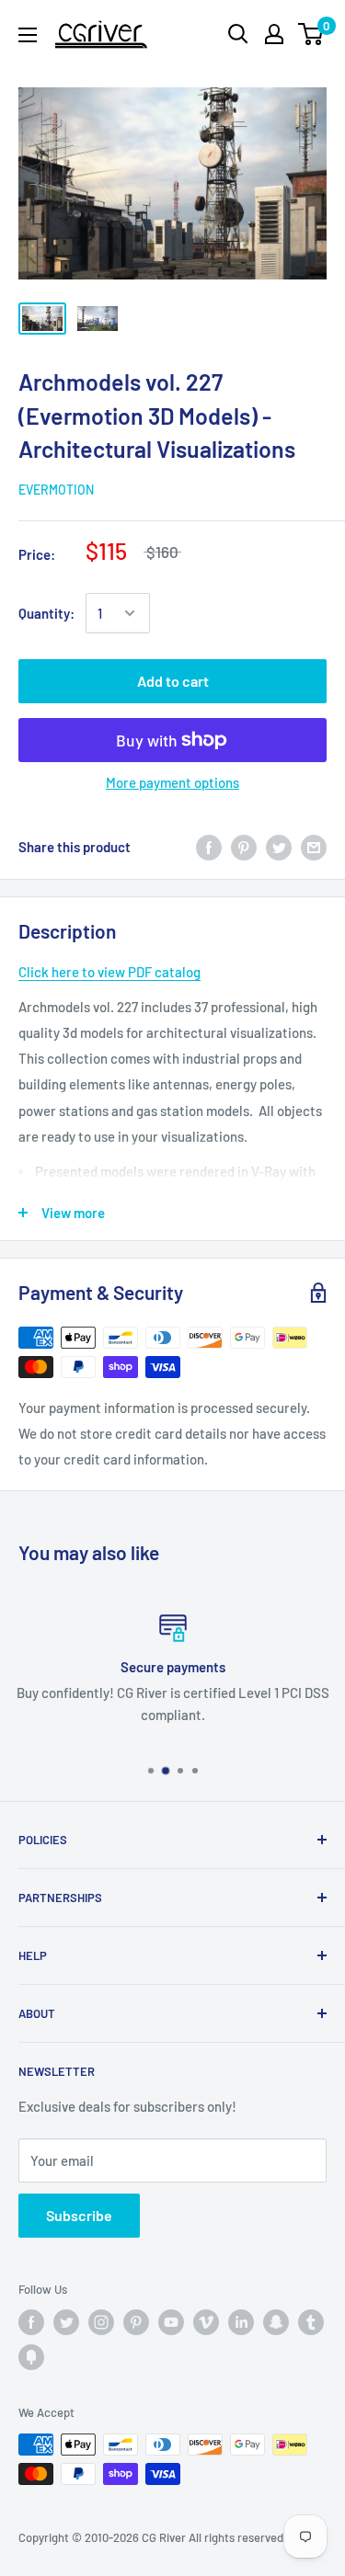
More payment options (172, 782)
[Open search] (238, 34)
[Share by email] (314, 847)
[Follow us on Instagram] (101, 2322)
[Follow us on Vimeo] (206, 2322)
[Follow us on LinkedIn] (241, 2322)
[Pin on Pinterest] (244, 847)
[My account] (274, 34)
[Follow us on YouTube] (171, 2322)
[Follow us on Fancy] (31, 2357)
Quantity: (46, 613)
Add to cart (173, 681)
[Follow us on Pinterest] (136, 2322)
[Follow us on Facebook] (31, 2322)
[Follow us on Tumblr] (311, 2322)
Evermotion (56, 490)
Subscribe (79, 2215)
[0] (311, 34)
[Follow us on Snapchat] (276, 2322)
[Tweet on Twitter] (279, 847)
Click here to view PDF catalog (109, 972)
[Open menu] (28, 35)
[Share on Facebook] (209, 847)
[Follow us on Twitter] (66, 2322)
